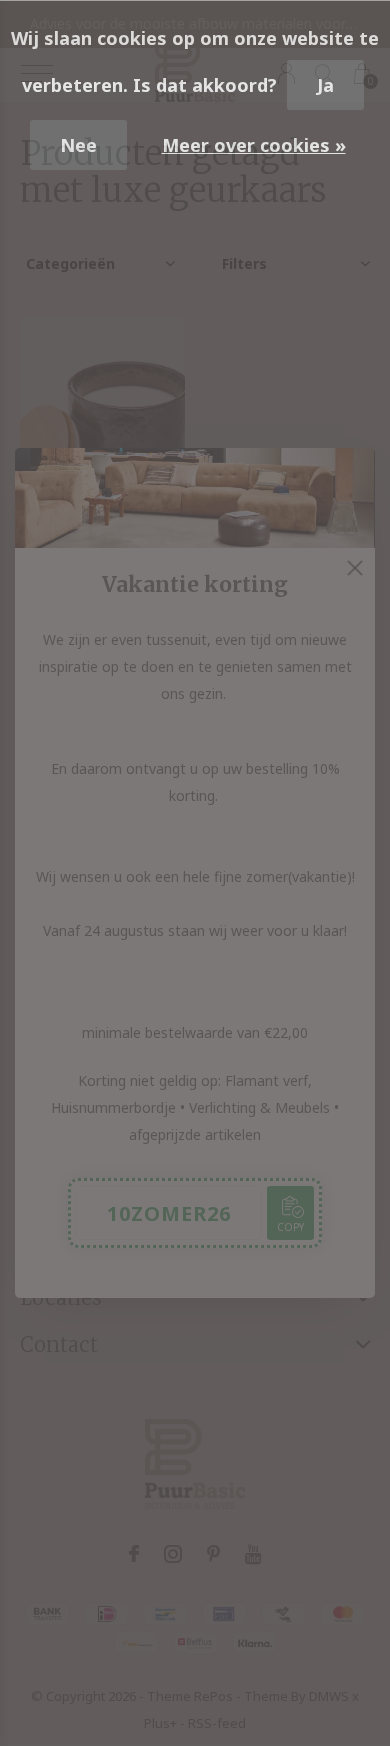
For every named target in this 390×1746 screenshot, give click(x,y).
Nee (78, 145)
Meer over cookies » (254, 145)
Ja (325, 85)
